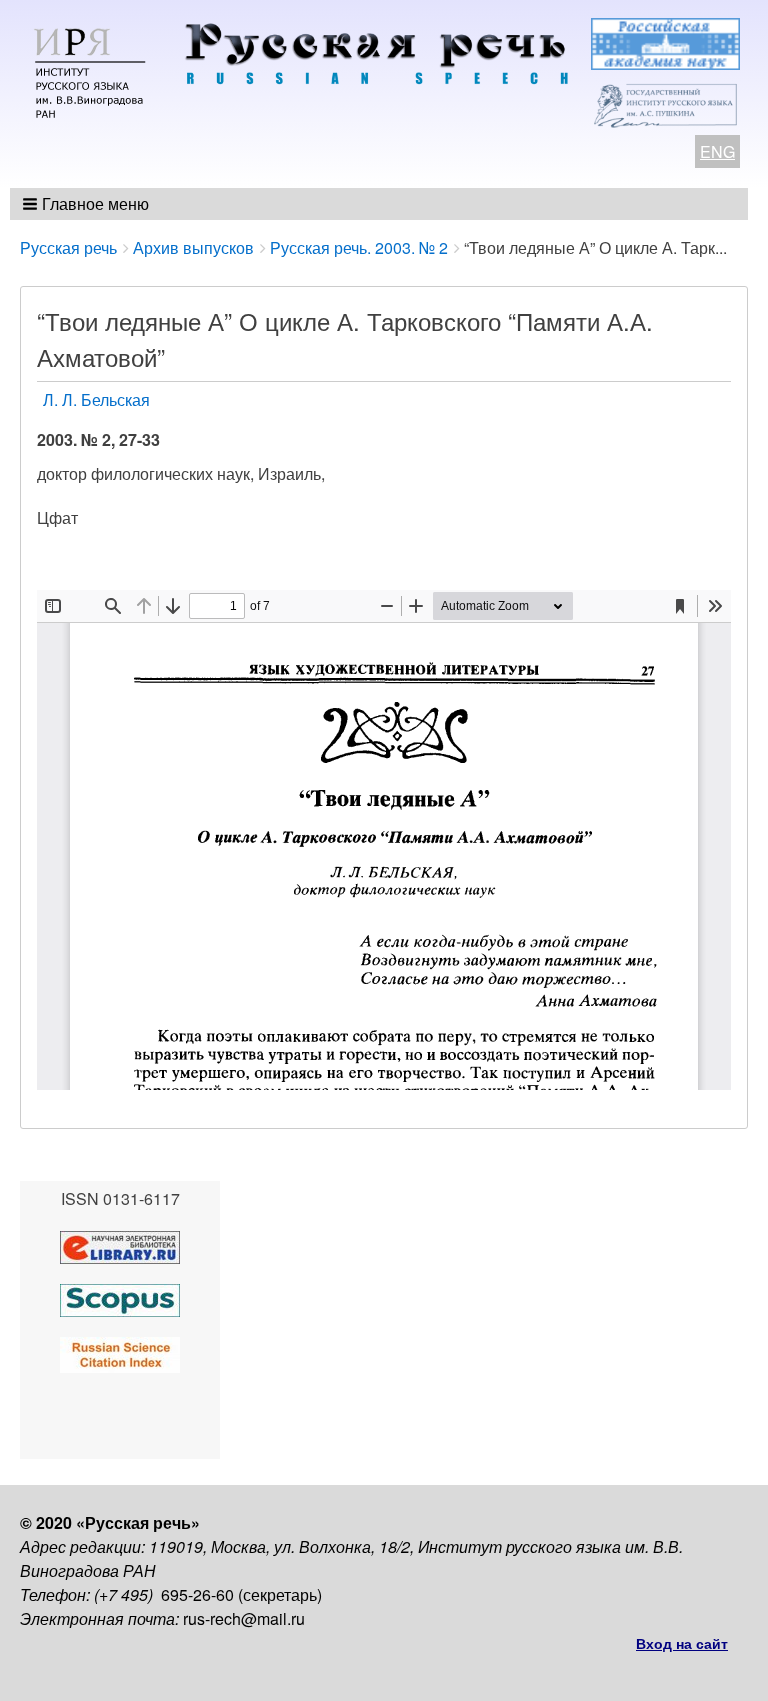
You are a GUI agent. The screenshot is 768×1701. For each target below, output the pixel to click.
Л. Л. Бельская (96, 399)
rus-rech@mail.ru (244, 1618)
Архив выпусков (193, 247)
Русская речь (68, 247)
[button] (87, 204)
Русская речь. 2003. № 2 (359, 247)
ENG (717, 151)
